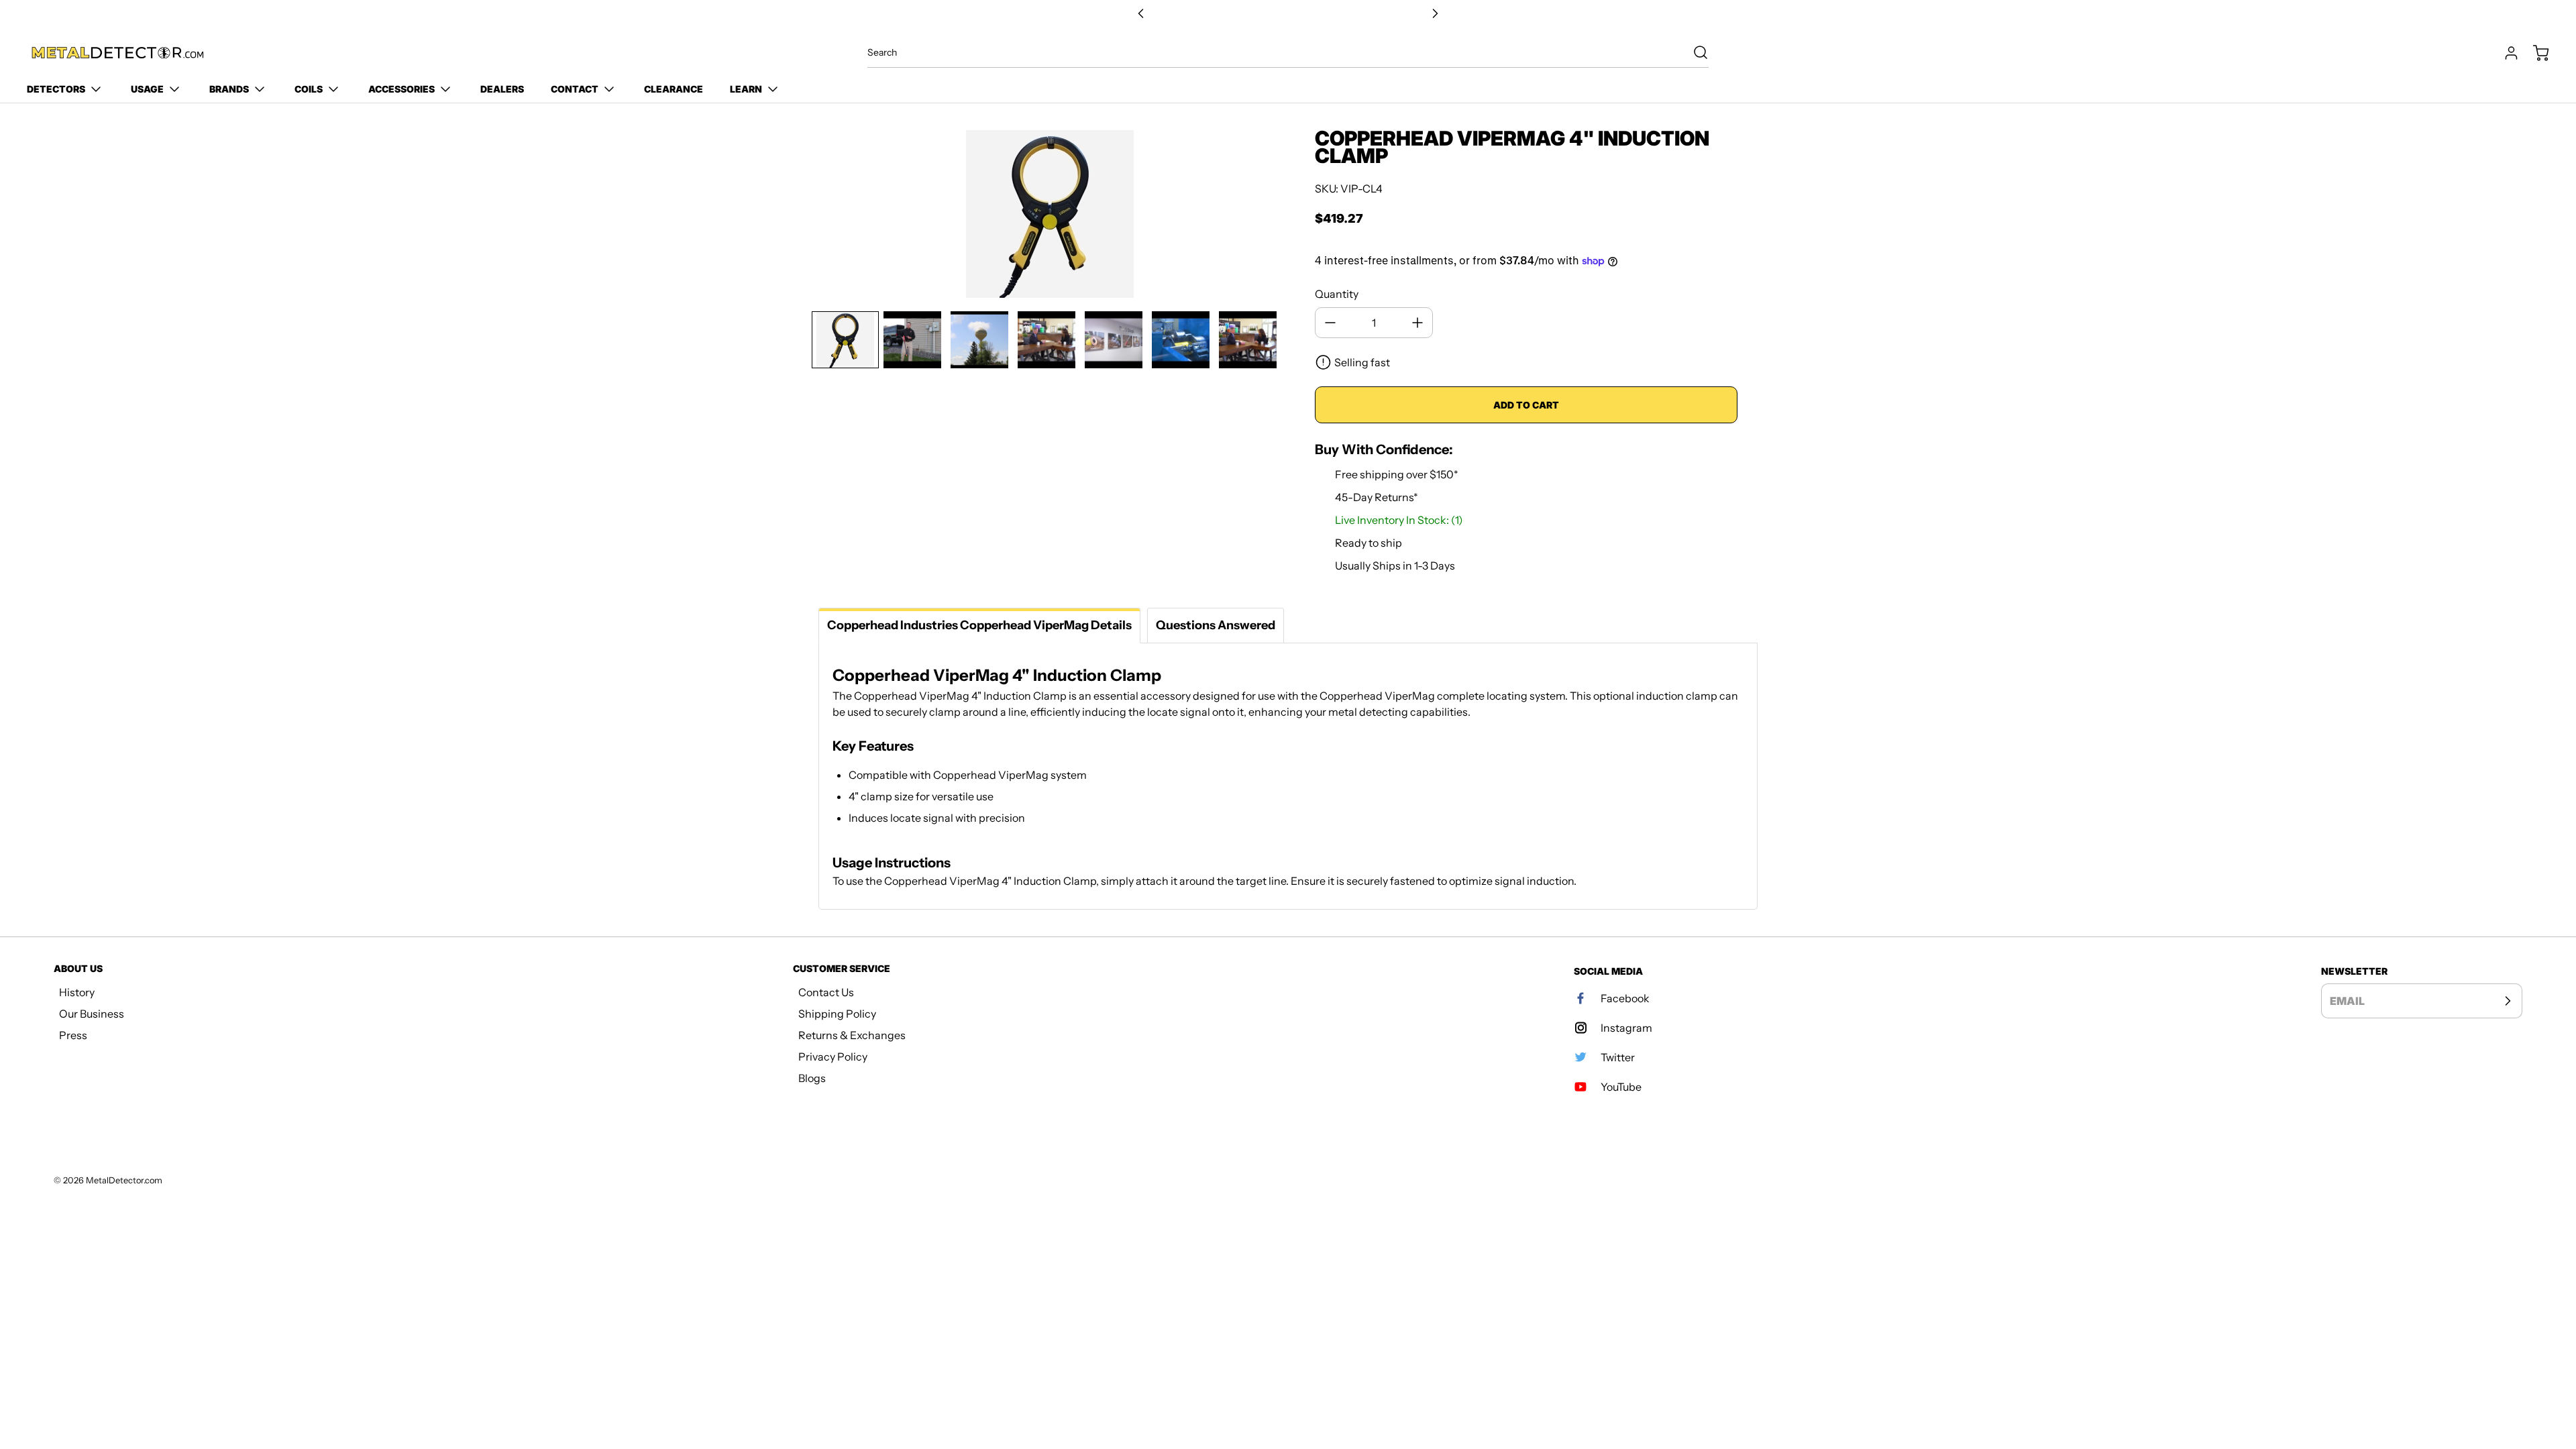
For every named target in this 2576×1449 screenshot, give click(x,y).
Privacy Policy (833, 1057)
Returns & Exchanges (852, 1035)
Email (2347, 1001)
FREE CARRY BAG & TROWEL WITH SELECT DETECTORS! (1288, 14)
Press (73, 1035)
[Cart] (2534, 53)
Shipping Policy (837, 1014)
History (77, 992)
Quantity (1337, 294)
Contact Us (826, 992)
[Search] (1694, 52)
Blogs (812, 1078)
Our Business (92, 1014)
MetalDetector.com (124, 1180)
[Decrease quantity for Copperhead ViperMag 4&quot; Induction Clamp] (1330, 323)
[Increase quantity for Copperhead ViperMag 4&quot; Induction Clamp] (1417, 323)
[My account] (2505, 53)
